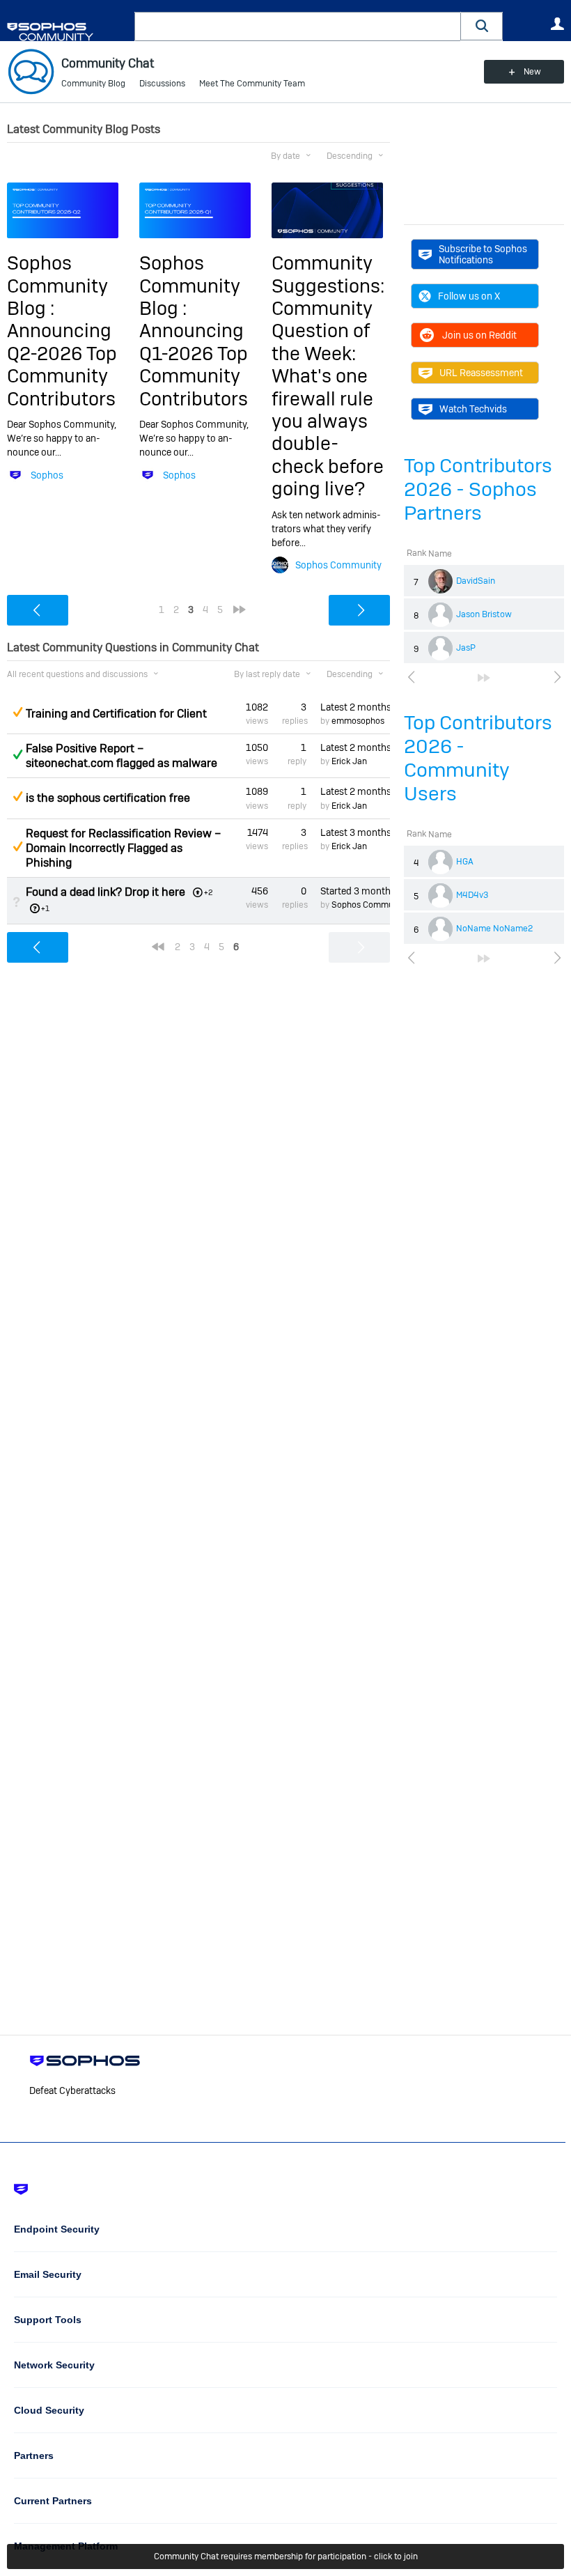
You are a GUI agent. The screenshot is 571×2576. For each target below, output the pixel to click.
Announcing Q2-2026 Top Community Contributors (62, 364)
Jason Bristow (484, 614)
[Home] (68, 32)
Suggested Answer (17, 712)
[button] (482, 26)
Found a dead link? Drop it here (105, 892)
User (557, 24)
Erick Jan (349, 761)
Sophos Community (338, 565)
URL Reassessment (481, 373)
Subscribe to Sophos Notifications (483, 254)
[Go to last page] (484, 678)
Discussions (162, 84)
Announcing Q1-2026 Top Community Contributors (194, 364)
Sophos (47, 475)
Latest (355, 707)
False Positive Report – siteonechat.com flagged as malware (122, 756)
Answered (17, 754)
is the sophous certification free (108, 798)
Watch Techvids (473, 409)
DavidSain (476, 581)
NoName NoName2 (494, 929)
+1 (45, 908)
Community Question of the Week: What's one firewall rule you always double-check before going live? (328, 398)
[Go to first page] (158, 947)
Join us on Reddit (479, 335)
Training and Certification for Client (116, 714)
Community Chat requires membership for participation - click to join (286, 2556)
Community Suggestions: (328, 274)
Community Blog (93, 84)
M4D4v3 (472, 895)
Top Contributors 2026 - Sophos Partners (478, 489)
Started (355, 891)
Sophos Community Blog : (57, 286)
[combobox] (298, 26)
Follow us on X (469, 296)
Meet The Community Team (252, 84)
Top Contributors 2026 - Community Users (478, 758)
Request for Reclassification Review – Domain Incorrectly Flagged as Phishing (123, 848)
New (532, 72)
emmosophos (358, 721)
